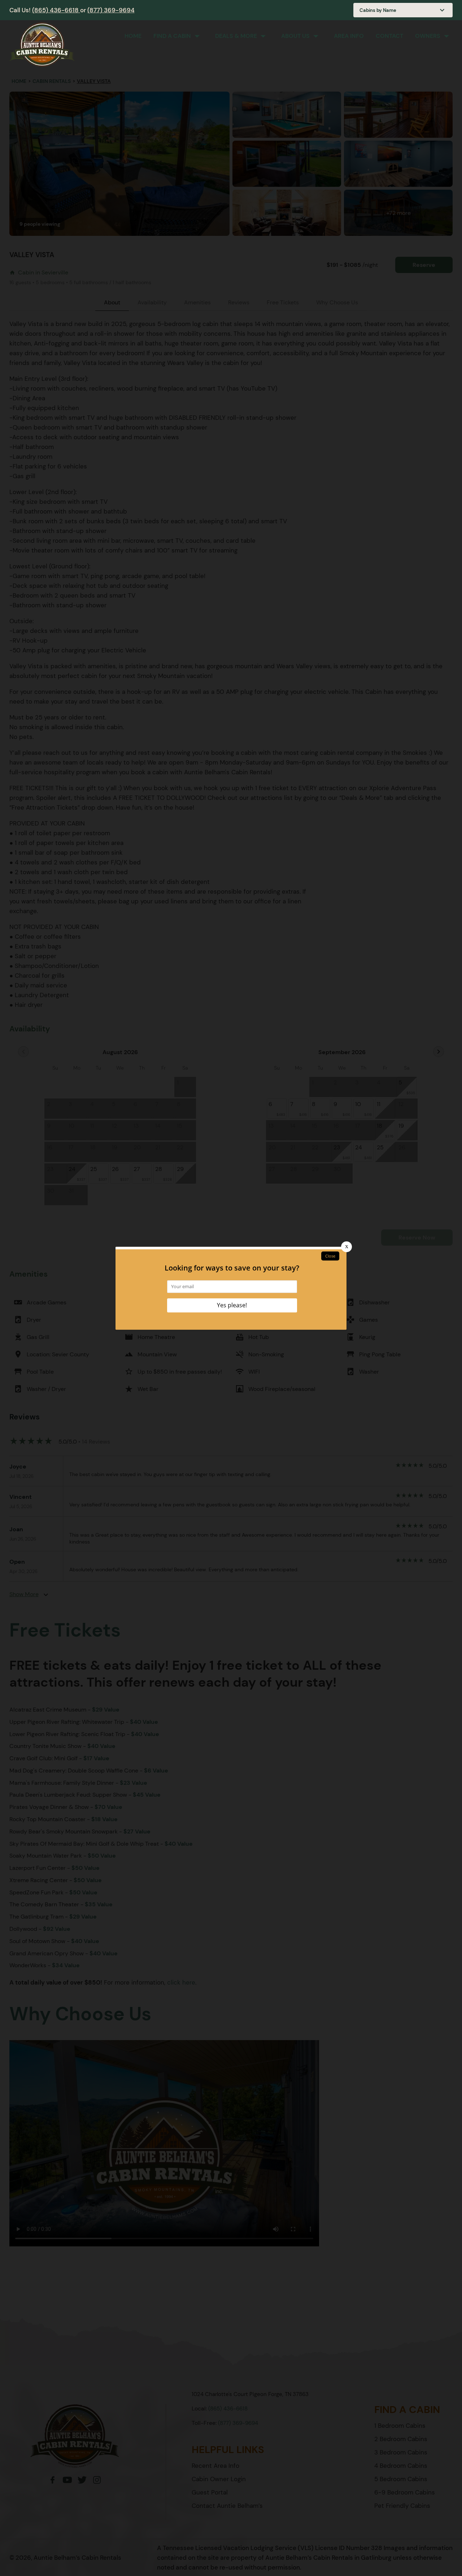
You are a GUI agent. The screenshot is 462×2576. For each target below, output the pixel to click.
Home (133, 36)
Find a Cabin (172, 36)
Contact (389, 36)
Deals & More (236, 36)
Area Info (349, 36)
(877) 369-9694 (111, 10)
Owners (428, 36)
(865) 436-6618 (56, 10)
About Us (295, 36)
